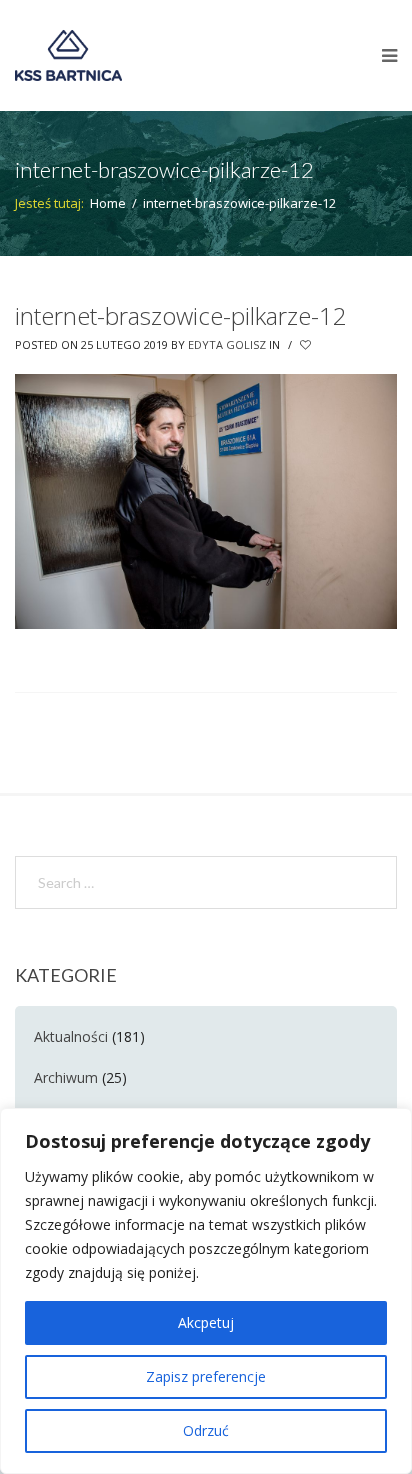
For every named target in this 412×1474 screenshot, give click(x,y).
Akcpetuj (206, 1322)
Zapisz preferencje (206, 1376)
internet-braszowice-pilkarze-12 (181, 315)
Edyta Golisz (227, 344)
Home (108, 203)
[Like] (307, 345)
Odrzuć (206, 1430)
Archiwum (66, 1077)
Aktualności (71, 1036)
